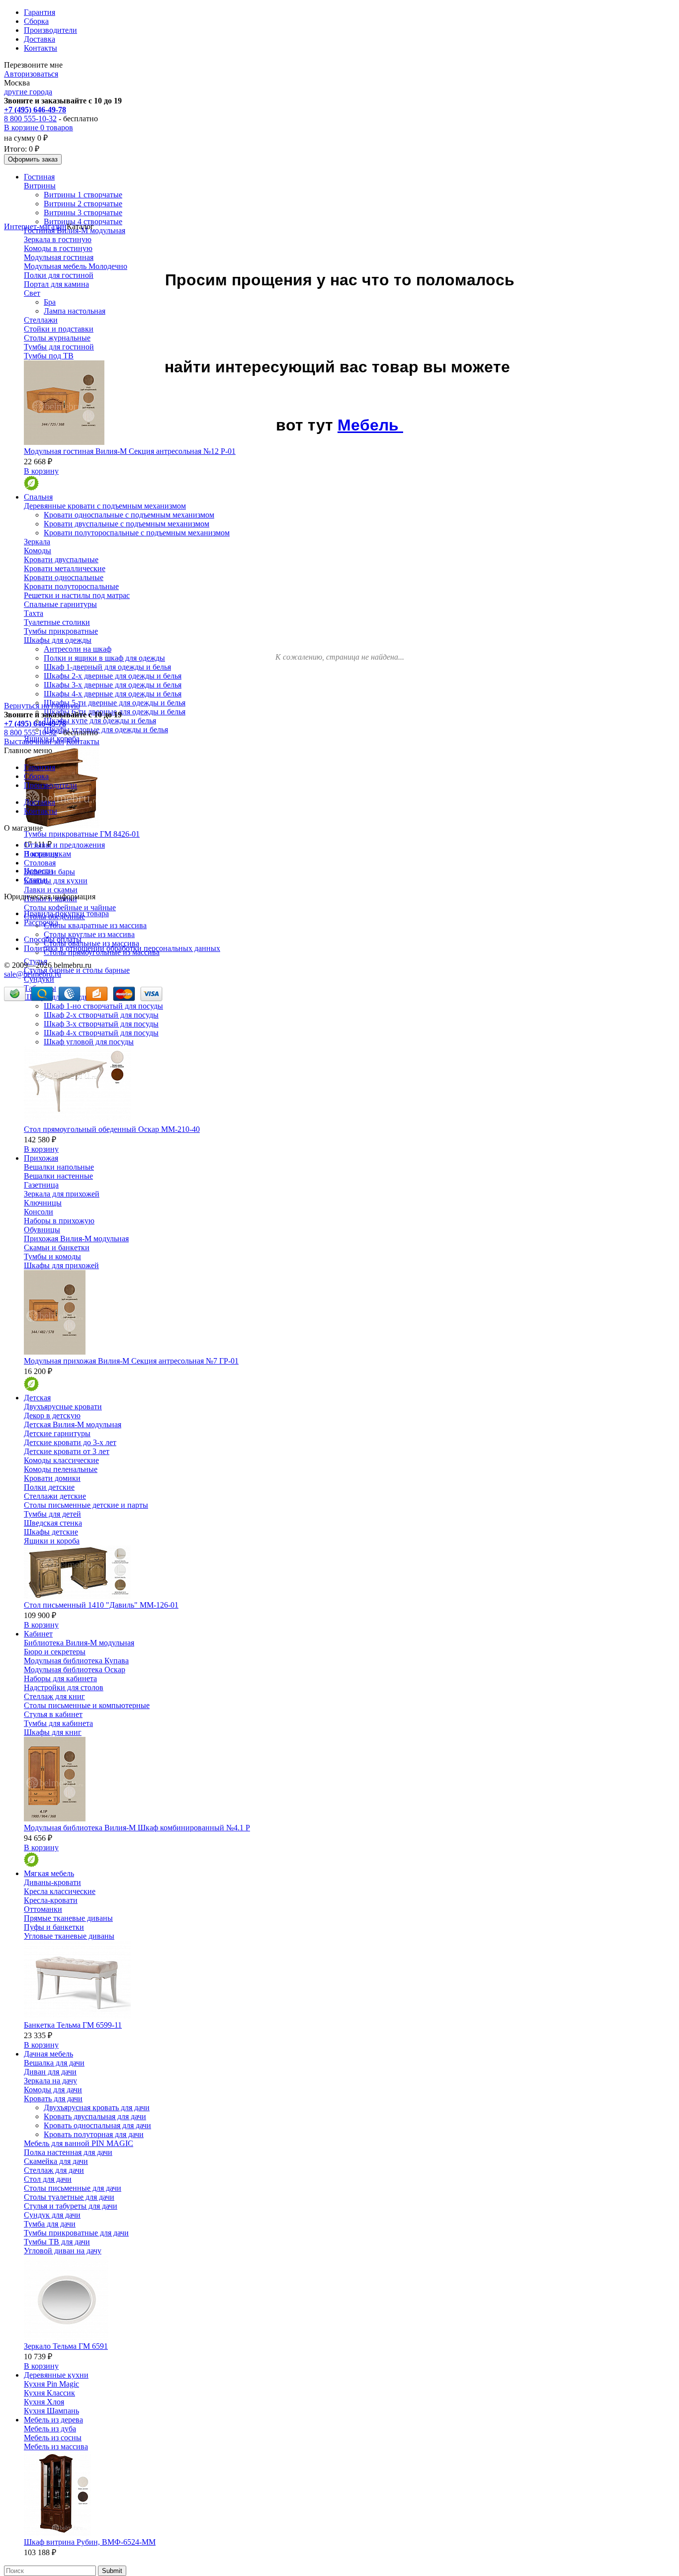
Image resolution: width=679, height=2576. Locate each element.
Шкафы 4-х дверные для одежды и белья (113, 694)
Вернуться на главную (42, 706)
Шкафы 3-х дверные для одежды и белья (113, 685)
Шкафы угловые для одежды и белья (106, 730)
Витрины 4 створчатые (83, 221)
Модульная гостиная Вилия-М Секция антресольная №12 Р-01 (130, 451)
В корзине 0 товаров (39, 128)
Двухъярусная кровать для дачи (97, 2107)
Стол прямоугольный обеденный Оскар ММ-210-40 (112, 1129)
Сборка (36, 21)
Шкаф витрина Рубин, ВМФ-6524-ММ (90, 2542)
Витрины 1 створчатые (83, 195)
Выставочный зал (34, 741)
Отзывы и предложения (64, 845)
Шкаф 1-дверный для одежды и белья (107, 667)
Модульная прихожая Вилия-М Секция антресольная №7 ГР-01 (131, 1361)
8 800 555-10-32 (30, 119)
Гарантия (40, 12)
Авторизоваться (31, 74)
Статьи (36, 880)
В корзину (41, 471)
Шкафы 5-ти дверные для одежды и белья (115, 703)
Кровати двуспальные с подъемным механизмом (127, 524)
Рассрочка (41, 922)
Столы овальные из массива (91, 943)
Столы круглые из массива (89, 934)
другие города (28, 92)
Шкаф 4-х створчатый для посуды (101, 1033)
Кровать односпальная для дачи (97, 2125)
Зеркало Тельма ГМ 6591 (66, 2346)
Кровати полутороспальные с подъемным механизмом (137, 533)
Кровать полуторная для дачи (94, 2134)
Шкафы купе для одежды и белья (100, 721)
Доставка (40, 39)
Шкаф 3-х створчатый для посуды (101, 1024)
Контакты (41, 48)
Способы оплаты (53, 939)
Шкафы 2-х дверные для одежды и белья (113, 676)
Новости (39, 871)
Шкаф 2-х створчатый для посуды (101, 1015)
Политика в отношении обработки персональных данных (122, 948)
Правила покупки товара (66, 913)
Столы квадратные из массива (95, 925)
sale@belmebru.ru (33, 974)
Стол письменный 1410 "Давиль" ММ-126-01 (101, 1605)
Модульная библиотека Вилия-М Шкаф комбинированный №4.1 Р (137, 1828)
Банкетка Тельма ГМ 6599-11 (73, 2025)
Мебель (370, 425)
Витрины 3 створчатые (83, 213)
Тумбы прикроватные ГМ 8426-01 (82, 834)
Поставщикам (47, 854)
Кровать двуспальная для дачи (95, 2116)
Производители (50, 30)
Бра (50, 302)
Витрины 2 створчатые (83, 204)
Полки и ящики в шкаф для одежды (104, 658)
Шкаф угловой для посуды (89, 1042)
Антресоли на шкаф (78, 649)
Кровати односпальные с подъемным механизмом (129, 515)
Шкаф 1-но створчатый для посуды (103, 1006)
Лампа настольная (75, 311)
